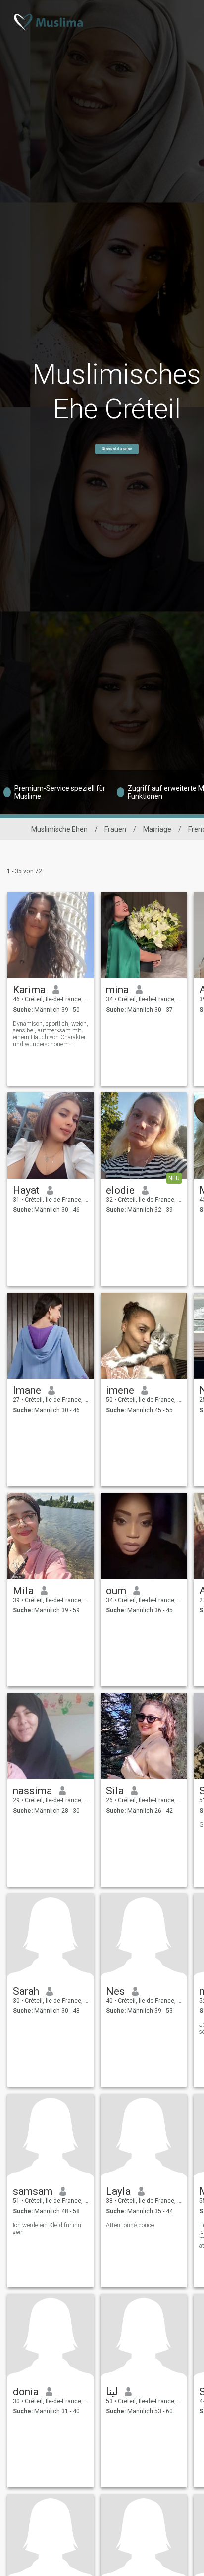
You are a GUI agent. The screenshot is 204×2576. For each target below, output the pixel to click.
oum (116, 1591)
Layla (118, 2191)
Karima (29, 990)
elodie (120, 1190)
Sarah (26, 1991)
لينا (112, 2392)
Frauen (115, 829)
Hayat (26, 1190)
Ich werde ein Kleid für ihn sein (47, 2229)
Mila (23, 1591)
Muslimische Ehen (59, 829)
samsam (33, 2191)
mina (117, 990)
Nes (115, 1991)
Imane (27, 1390)
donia (26, 2392)
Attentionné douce (130, 2225)
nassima (32, 1791)
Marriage (157, 829)
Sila (115, 1791)
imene (120, 1390)
